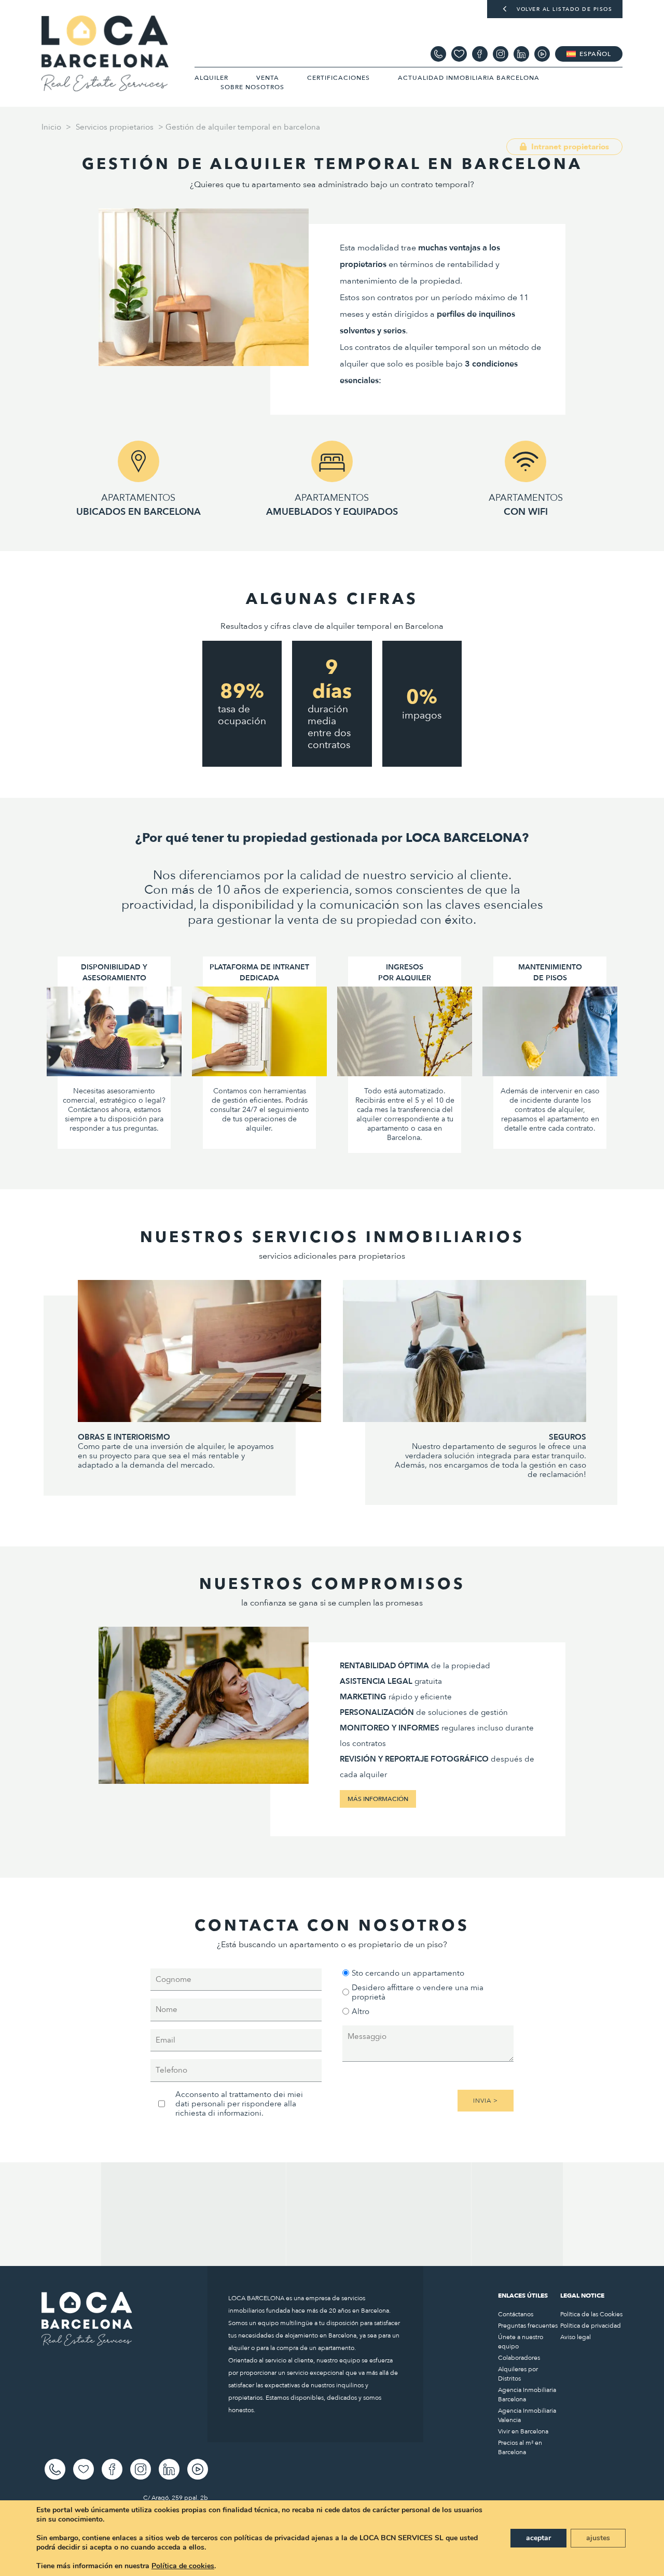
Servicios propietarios (115, 127)
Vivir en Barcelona (523, 2431)
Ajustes (598, 2538)
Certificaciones (338, 78)
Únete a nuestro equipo (521, 2342)
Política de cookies (183, 2566)
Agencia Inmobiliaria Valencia (527, 2415)
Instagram (501, 54)
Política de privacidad (591, 2326)
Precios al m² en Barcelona (520, 2447)
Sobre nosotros (252, 87)
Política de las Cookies (591, 2314)
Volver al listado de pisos (564, 9)
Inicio (51, 127)
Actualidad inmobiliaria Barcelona (469, 78)
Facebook (480, 54)
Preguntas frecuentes (528, 2326)
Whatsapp (438, 54)
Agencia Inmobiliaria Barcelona (527, 2395)
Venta (268, 78)
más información (378, 1799)
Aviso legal (576, 2337)
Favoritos (459, 54)
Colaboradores (519, 2358)
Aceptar (538, 2538)
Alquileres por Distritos (518, 2374)
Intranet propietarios (569, 147)
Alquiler (211, 78)
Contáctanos (516, 2314)
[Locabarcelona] (105, 87)
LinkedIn (521, 54)
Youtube (542, 54)
